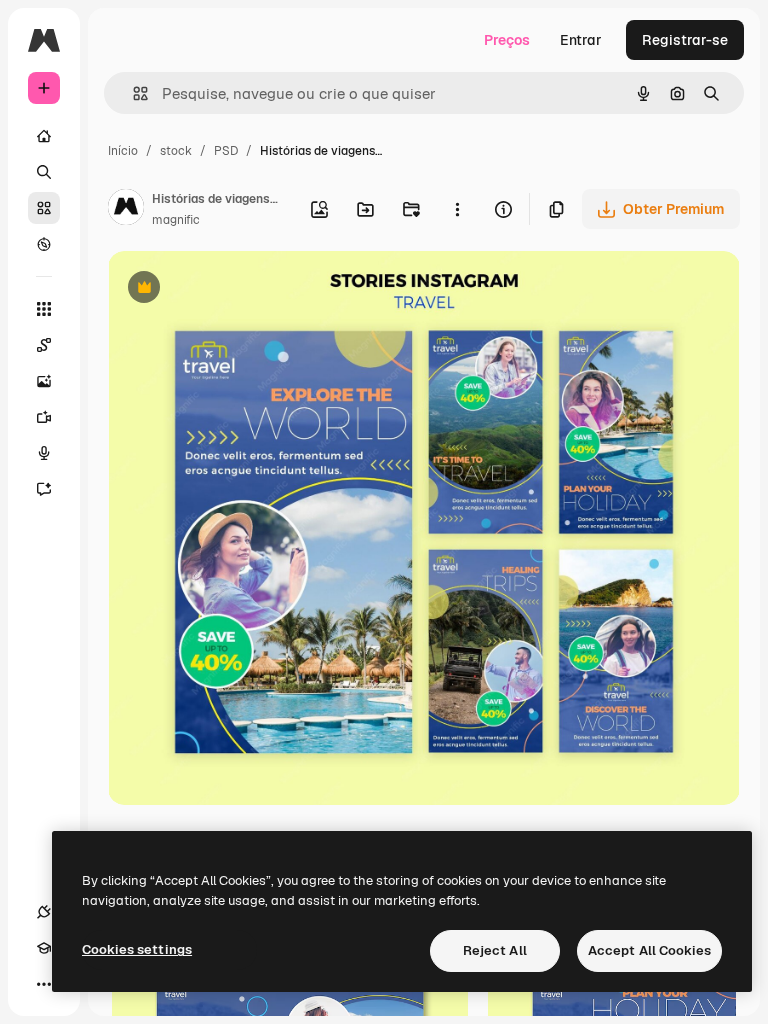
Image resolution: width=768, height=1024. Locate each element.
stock (176, 151)
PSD (226, 151)
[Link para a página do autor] (126, 210)
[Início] (44, 136)
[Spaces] (44, 345)
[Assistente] (44, 489)
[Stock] (44, 208)
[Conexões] (44, 912)
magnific (176, 220)
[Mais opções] (457, 209)
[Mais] (44, 984)
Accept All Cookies (649, 950)
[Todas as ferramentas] (44, 309)
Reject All (495, 950)
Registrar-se (685, 40)
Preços (507, 40)
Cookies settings (137, 949)
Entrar (581, 40)
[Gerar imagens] (44, 381)
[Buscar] (44, 172)
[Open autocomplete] (132, 93)
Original (236, 289)
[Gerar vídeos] (44, 417)
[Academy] (44, 948)
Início (123, 151)
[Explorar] (44, 244)
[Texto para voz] (44, 453)
